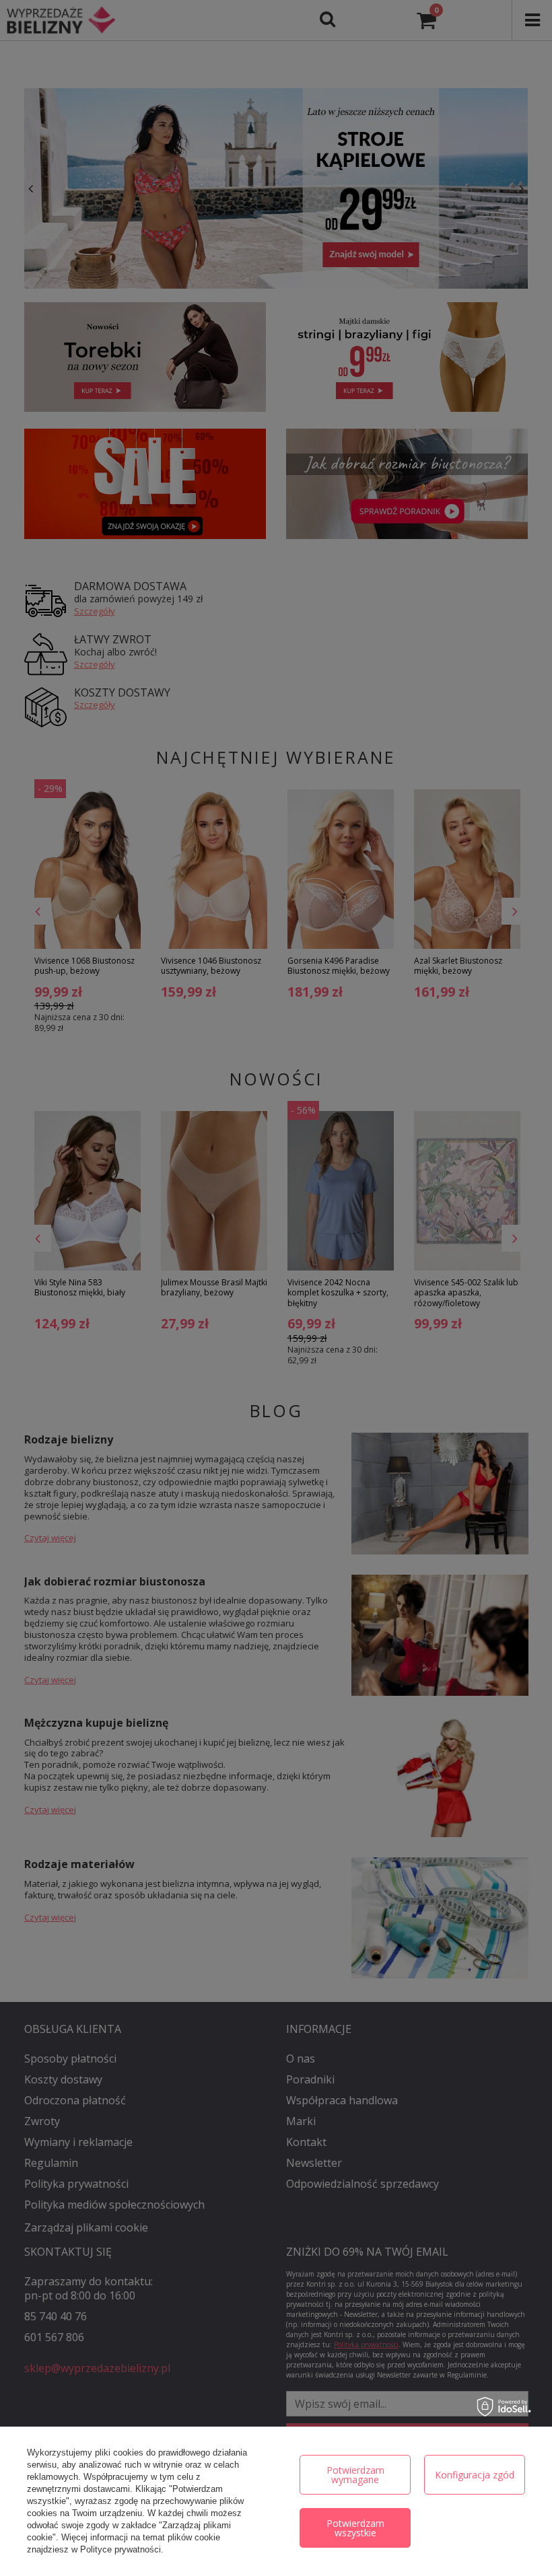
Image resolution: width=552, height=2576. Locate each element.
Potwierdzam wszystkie (355, 2528)
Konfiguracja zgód (475, 2475)
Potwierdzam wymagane (355, 2475)
